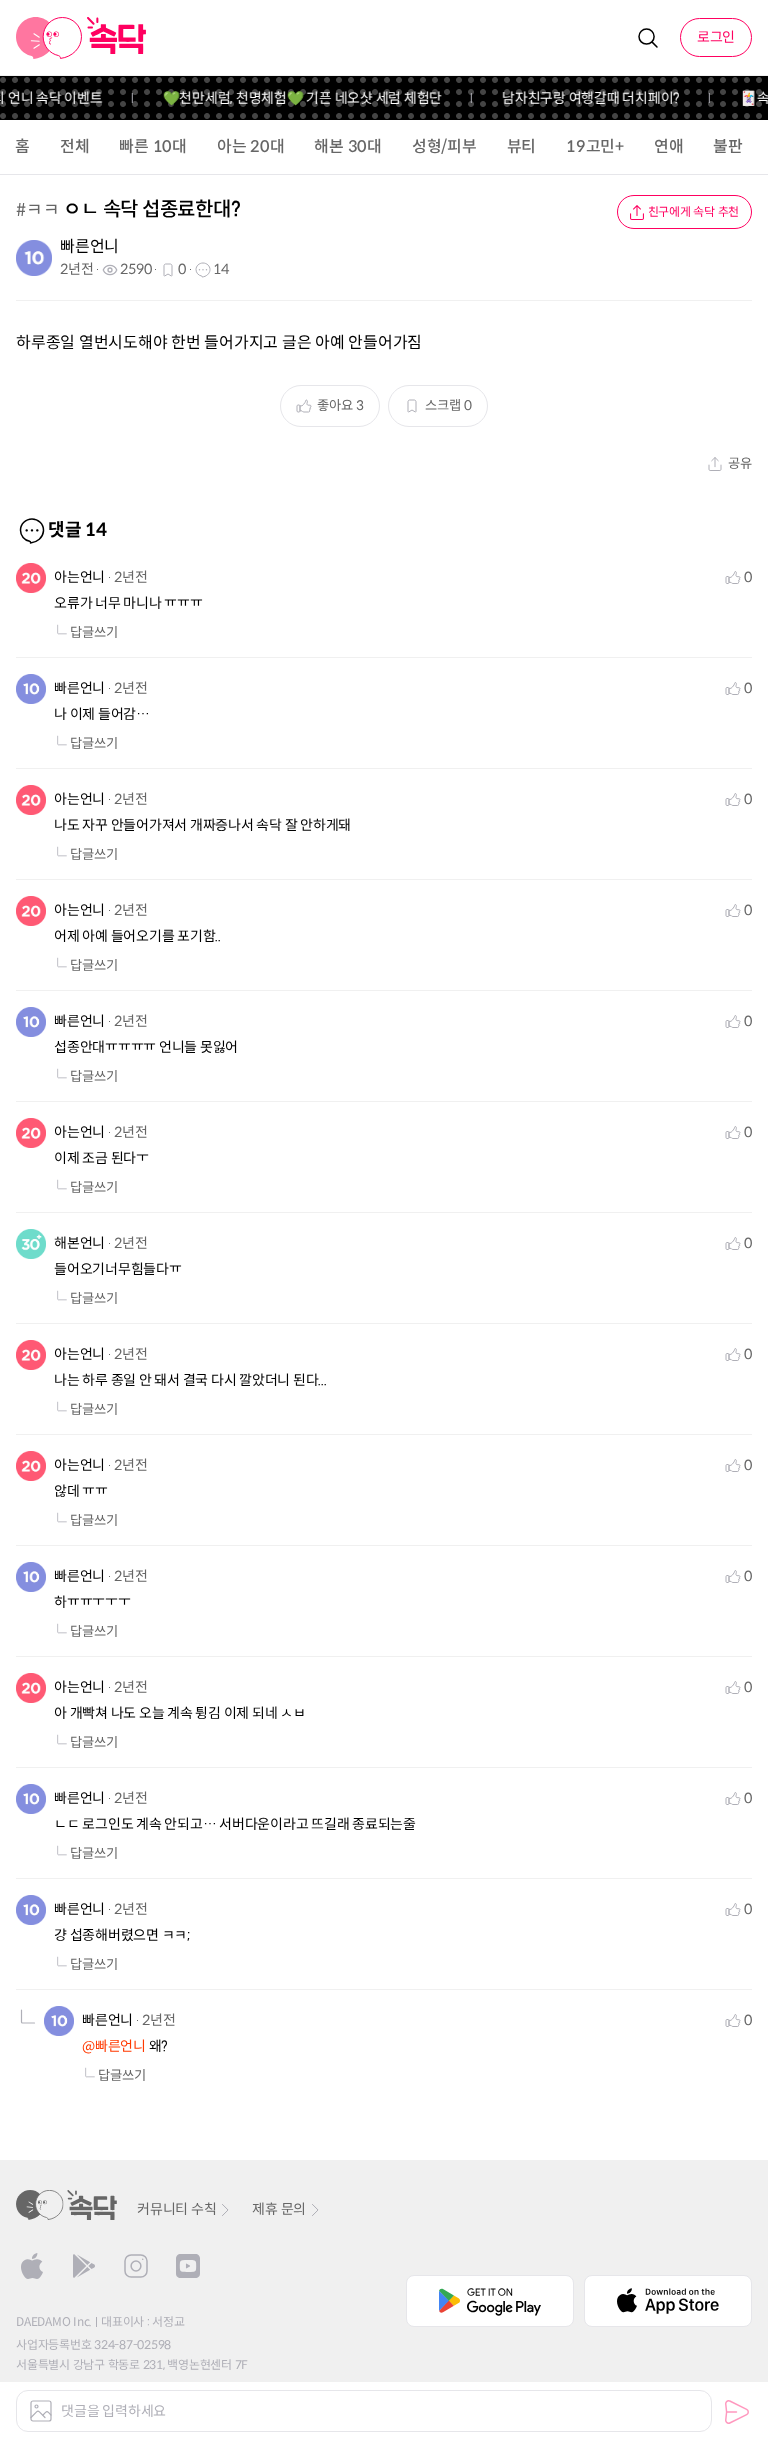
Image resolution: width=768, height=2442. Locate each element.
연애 (669, 146)
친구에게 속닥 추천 (694, 211)
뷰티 (522, 146)
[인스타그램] (136, 2266)
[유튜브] (188, 2266)
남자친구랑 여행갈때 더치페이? (580, 98)
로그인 (716, 37)
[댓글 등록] (737, 2412)
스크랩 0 (448, 405)
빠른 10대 (153, 146)
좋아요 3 (340, 405)
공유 (740, 463)
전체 (75, 146)
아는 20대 (251, 146)
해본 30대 (348, 146)
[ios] (32, 2266)
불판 (728, 146)
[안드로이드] (84, 2266)
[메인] (81, 38)
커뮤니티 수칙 (176, 2209)
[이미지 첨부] (41, 2411)
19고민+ (595, 146)
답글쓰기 (94, 632)
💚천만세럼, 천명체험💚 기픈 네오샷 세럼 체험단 (291, 98)
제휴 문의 (279, 2209)
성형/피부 (444, 146)
